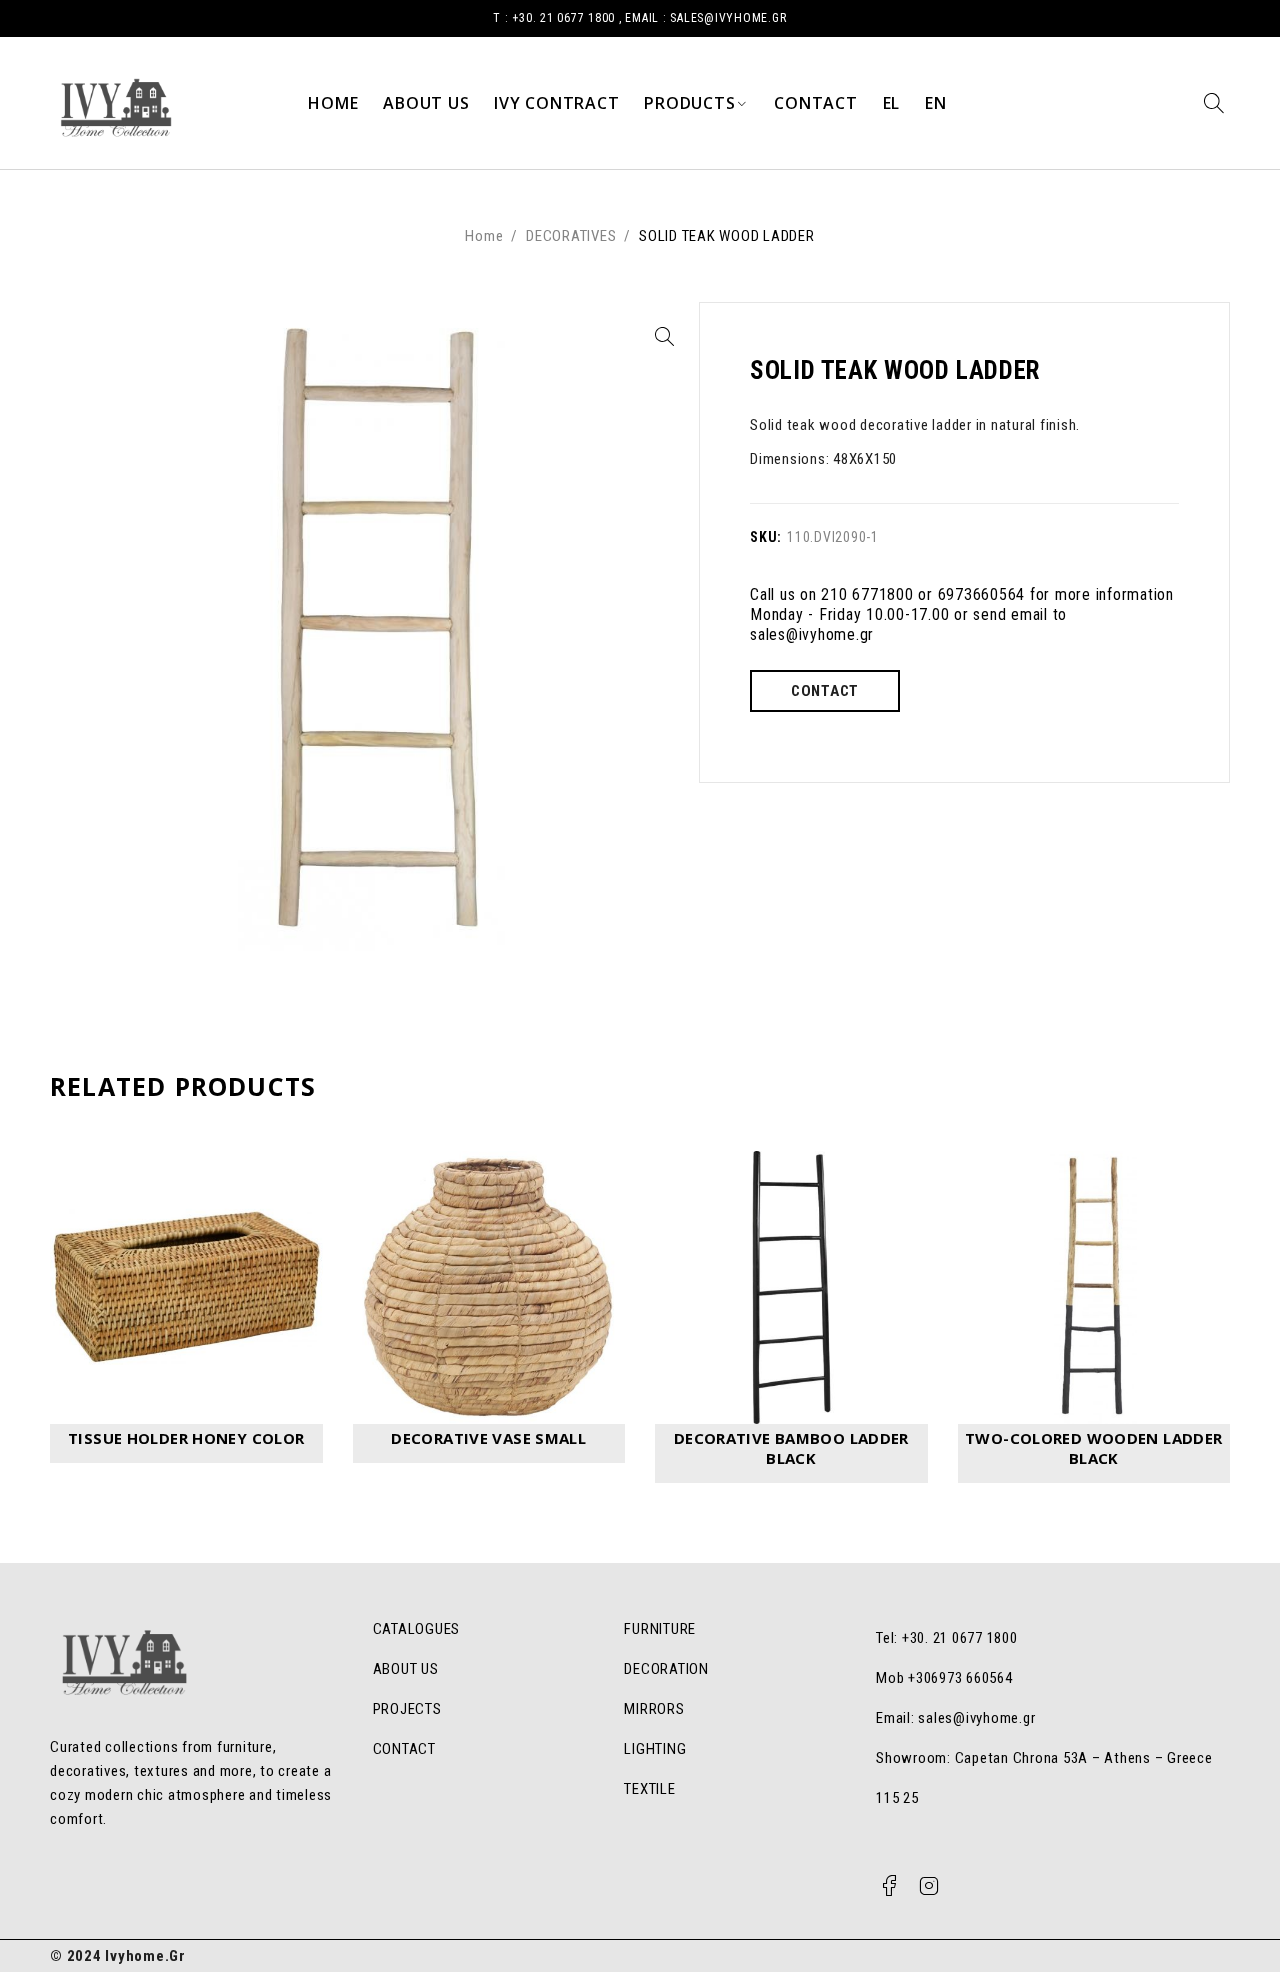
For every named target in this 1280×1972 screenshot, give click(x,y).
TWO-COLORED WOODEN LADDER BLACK (1093, 1448)
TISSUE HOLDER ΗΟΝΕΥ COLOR (186, 1438)
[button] (664, 337)
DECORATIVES (571, 236)
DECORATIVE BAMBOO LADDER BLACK (791, 1448)
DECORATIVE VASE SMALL (488, 1438)
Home (484, 236)
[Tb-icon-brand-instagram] (930, 1886)
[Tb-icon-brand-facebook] (889, 1886)
